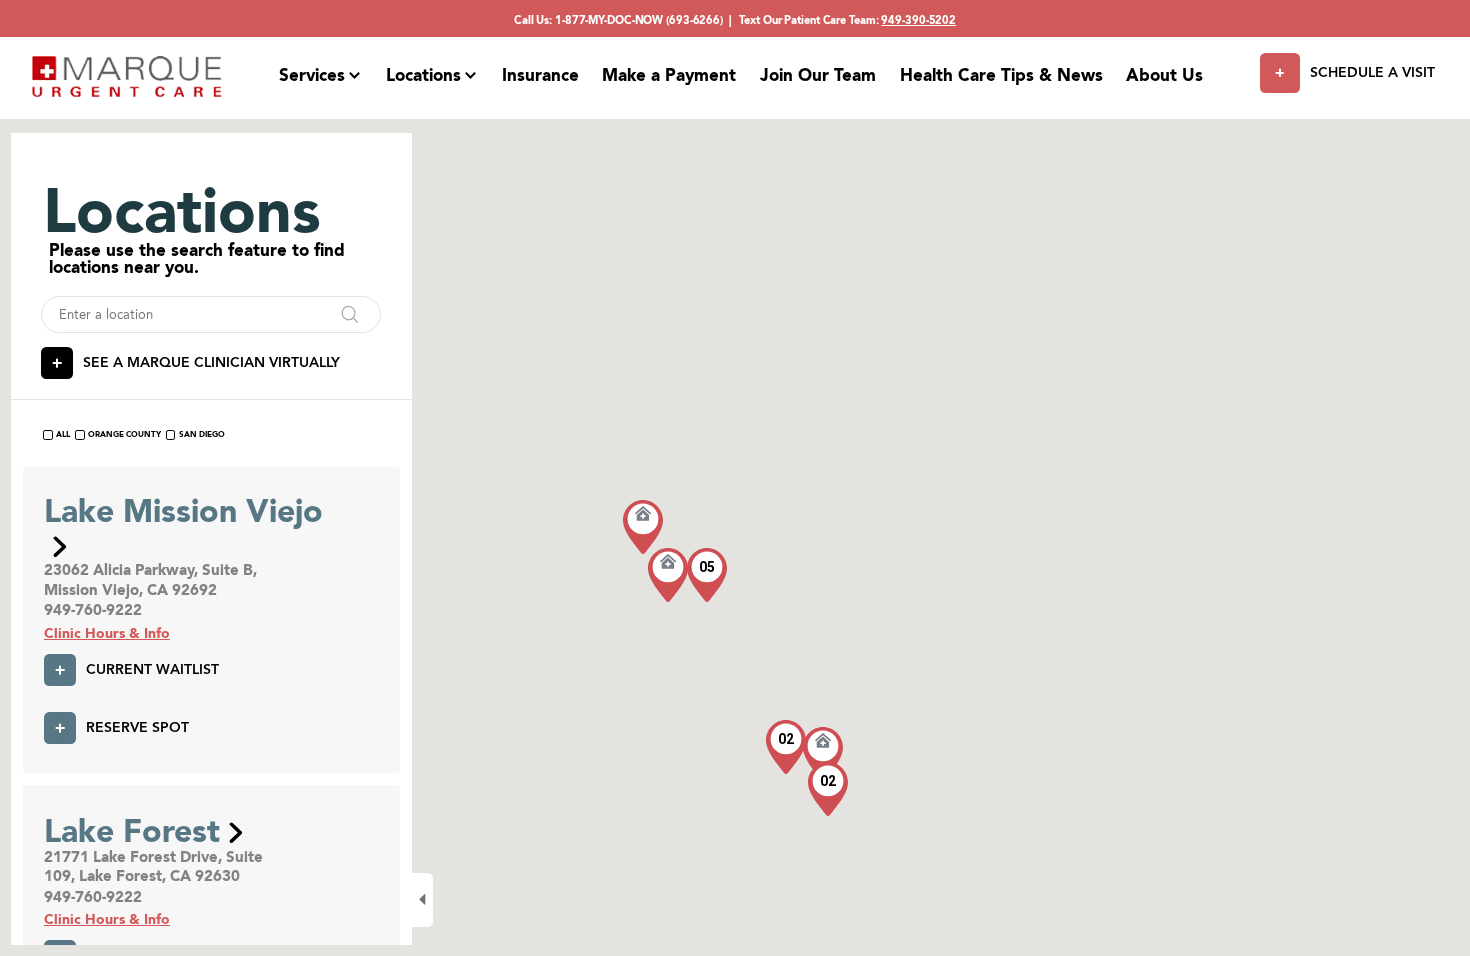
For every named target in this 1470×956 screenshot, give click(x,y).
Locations (423, 75)
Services (312, 75)
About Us (1164, 75)
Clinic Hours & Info (107, 633)
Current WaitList (152, 669)
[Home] (127, 76)
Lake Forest (132, 830)
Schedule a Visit (1372, 72)
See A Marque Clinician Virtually (211, 362)
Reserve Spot (137, 727)
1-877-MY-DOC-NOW (609, 20)
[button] (823, 754)
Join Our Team (818, 75)
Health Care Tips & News (1001, 75)
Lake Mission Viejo (183, 510)
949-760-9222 (93, 610)
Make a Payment (669, 75)
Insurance (540, 75)
